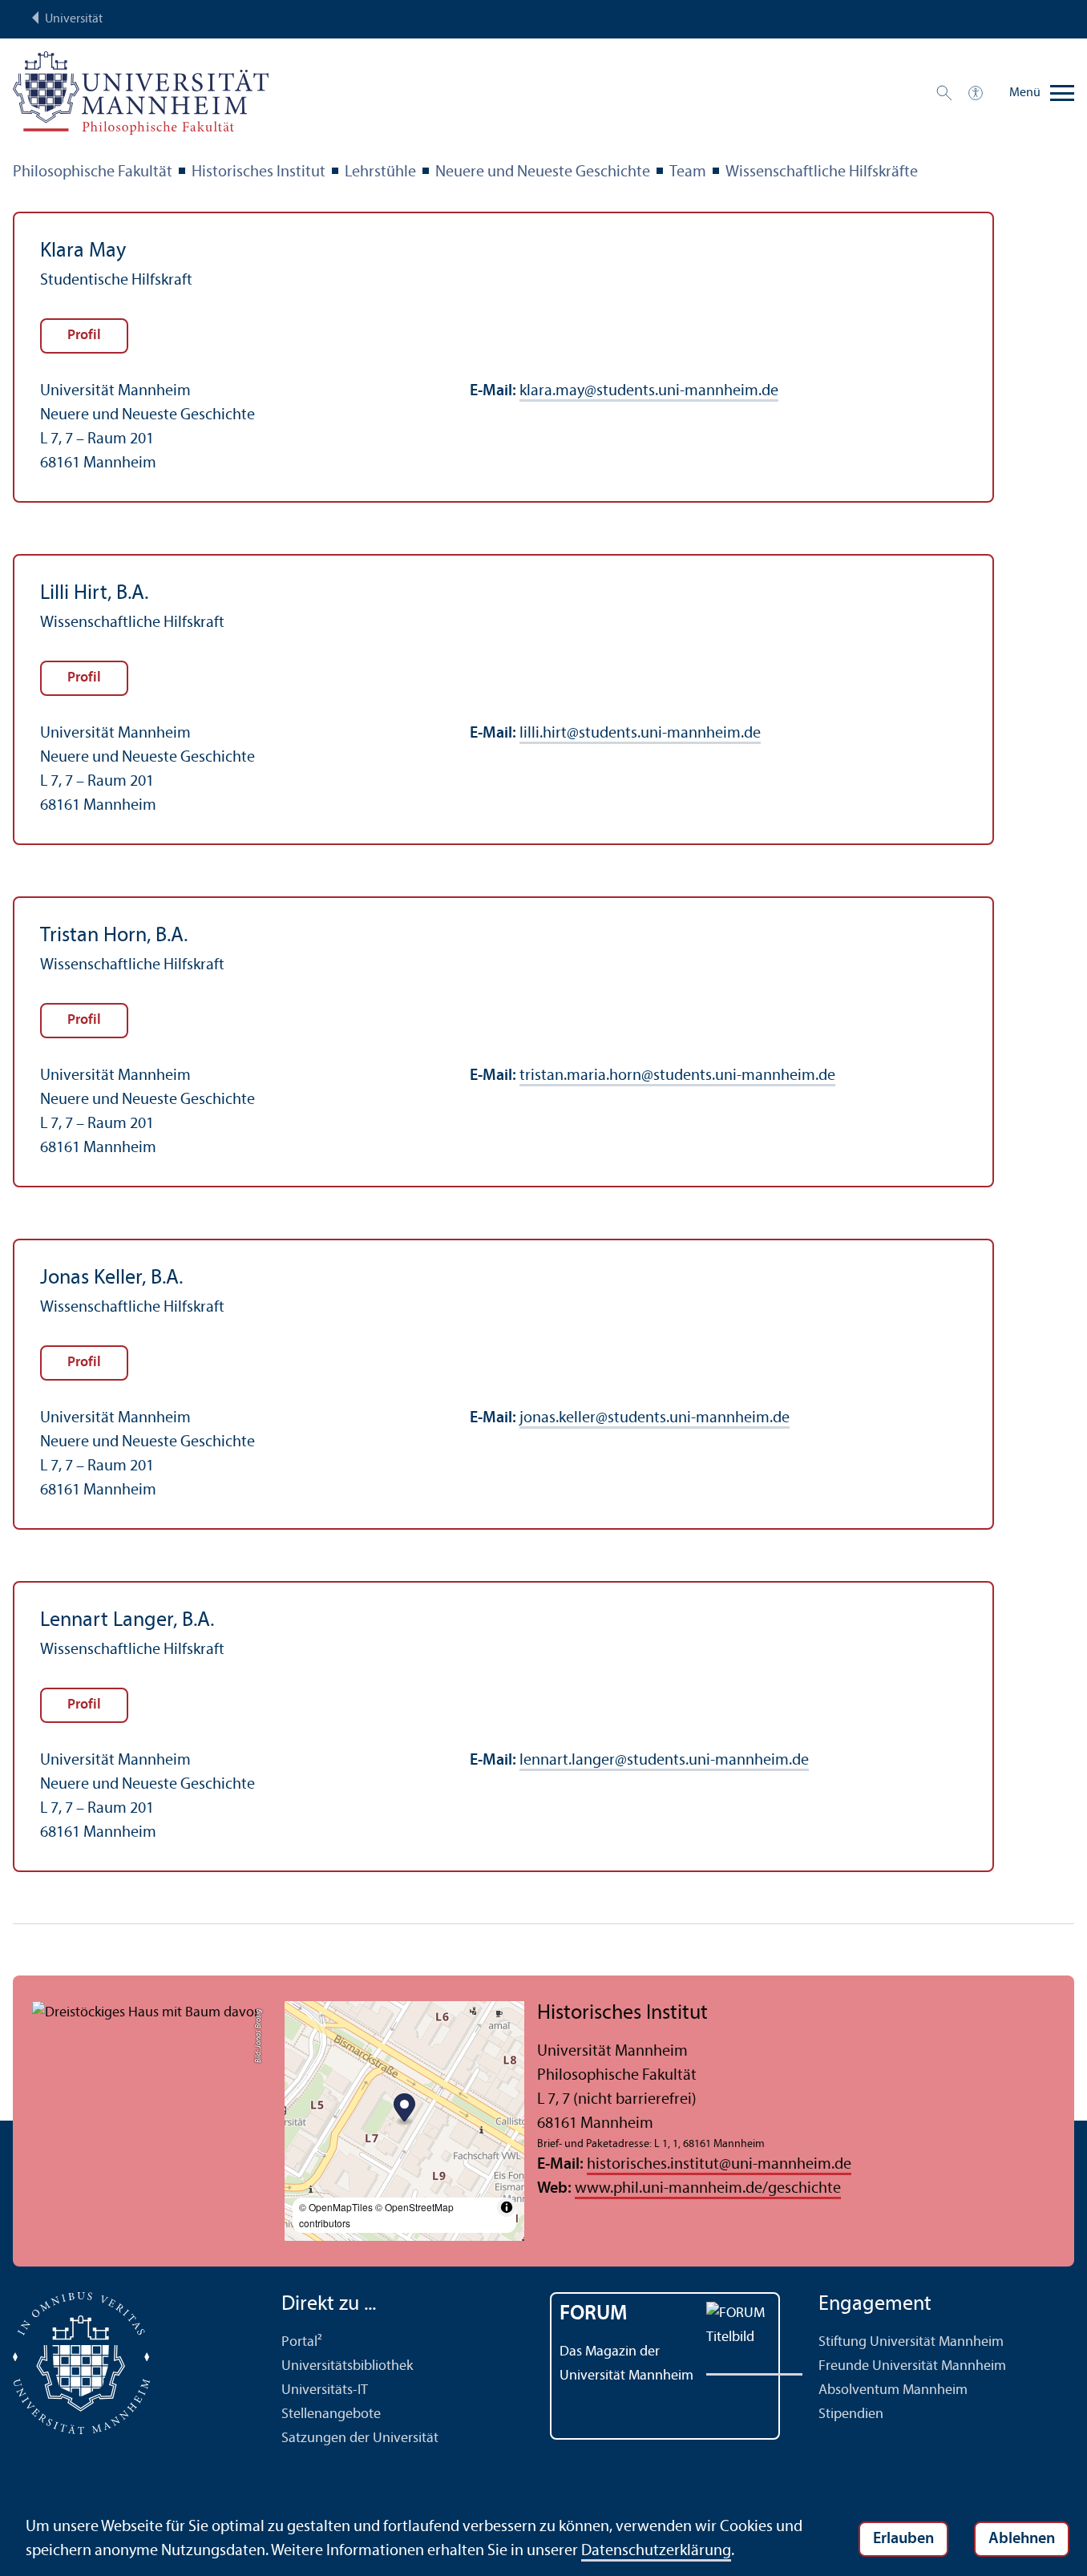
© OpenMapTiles (336, 2207)
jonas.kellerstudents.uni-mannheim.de (655, 1418)
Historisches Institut (259, 172)
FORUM (594, 2314)
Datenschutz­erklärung (656, 2551)
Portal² (302, 2342)
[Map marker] (404, 2110)
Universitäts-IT (325, 2390)
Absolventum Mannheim (893, 2390)
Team (688, 172)
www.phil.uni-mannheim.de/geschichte (708, 2189)
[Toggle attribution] (507, 2207)
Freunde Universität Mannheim (912, 2366)
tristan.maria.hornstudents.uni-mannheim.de (677, 1076)
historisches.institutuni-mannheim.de (719, 2165)
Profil (84, 336)
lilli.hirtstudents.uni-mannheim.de (640, 734)
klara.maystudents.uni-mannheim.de (649, 391)
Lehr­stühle (380, 172)
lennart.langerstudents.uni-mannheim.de (664, 1761)
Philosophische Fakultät (93, 172)
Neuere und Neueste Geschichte (543, 172)
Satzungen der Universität (360, 2439)
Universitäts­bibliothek (347, 2366)
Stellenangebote (331, 2414)
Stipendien (851, 2414)
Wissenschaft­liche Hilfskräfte (822, 172)
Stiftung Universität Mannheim (911, 2342)
